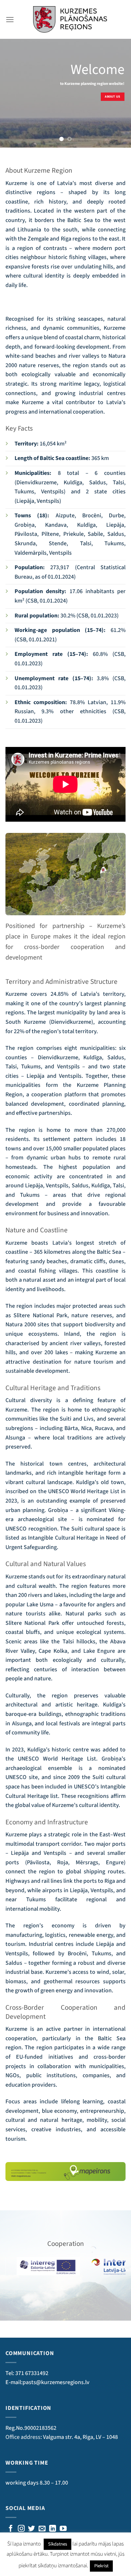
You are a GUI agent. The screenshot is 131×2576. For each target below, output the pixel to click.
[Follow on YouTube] (63, 2529)
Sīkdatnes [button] (57, 2544)
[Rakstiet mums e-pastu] (42, 2529)
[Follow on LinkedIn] (53, 2529)
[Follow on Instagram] (21, 2529)
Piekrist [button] (101, 2566)
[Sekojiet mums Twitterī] (31, 2529)
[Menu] (10, 19)
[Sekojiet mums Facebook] (11, 2529)
